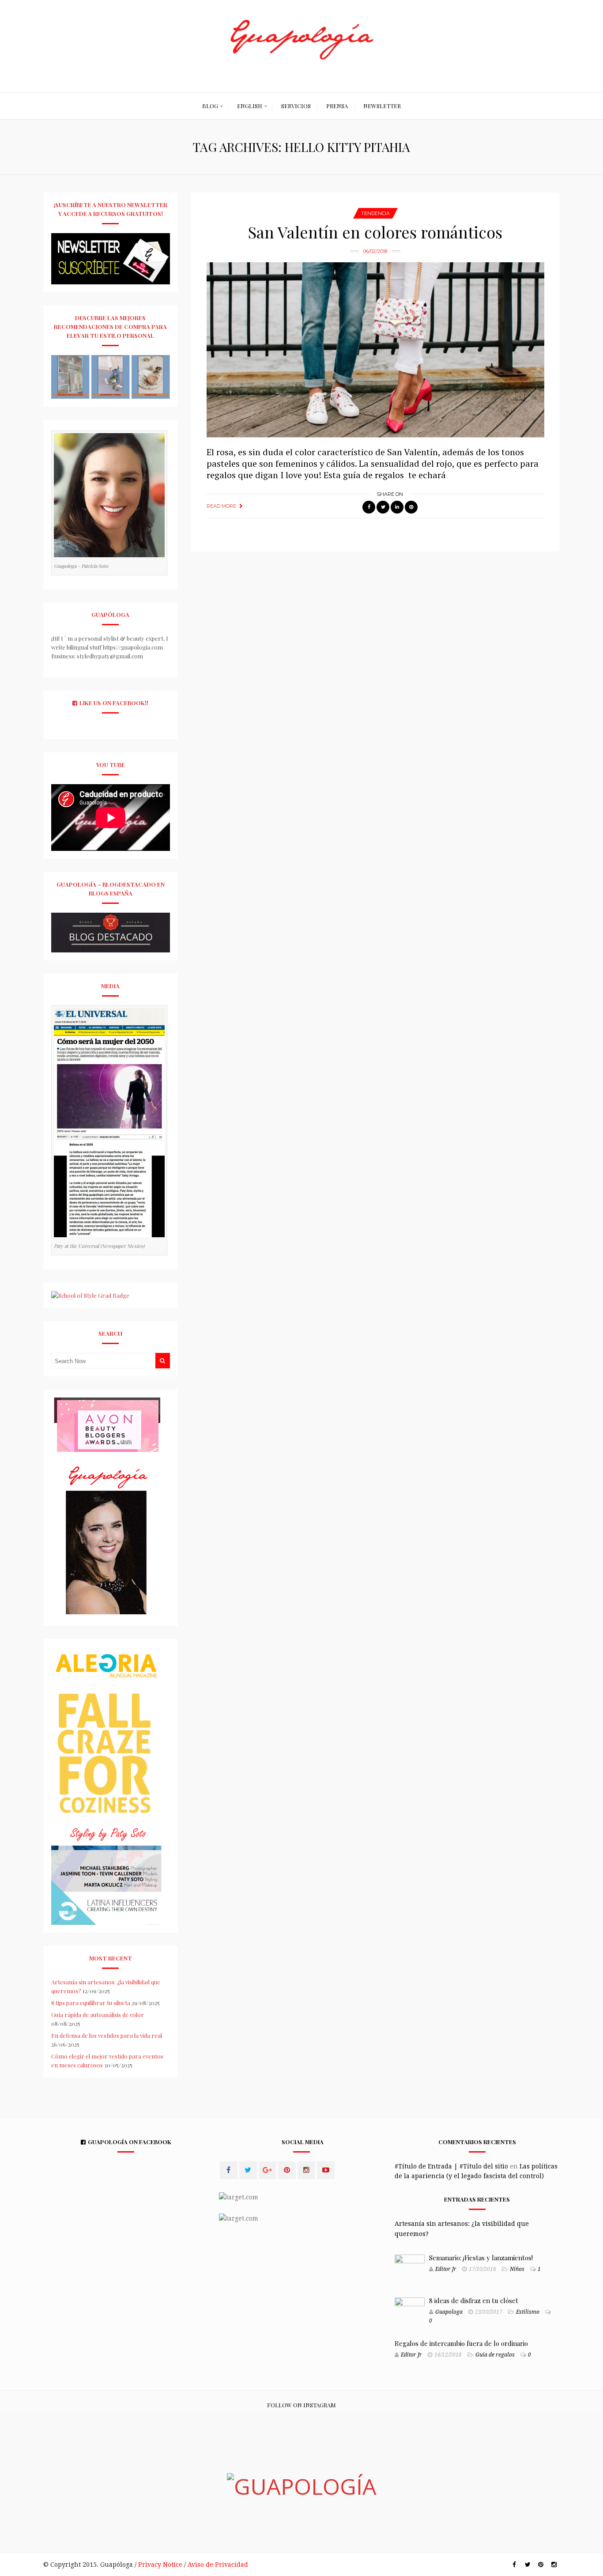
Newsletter (382, 106)
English (250, 106)
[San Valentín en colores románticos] (375, 350)
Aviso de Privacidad (218, 2565)
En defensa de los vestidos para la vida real (107, 2035)
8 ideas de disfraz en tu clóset (474, 2300)
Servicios (296, 106)
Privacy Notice (160, 2565)
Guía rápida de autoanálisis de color (98, 2015)
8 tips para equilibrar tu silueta (91, 2003)
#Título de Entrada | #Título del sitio (451, 2166)
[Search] (162, 1361)
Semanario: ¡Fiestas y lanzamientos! (481, 2258)
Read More (221, 506)
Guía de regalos (495, 2355)
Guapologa (449, 2312)
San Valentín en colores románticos (375, 232)
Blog (210, 106)
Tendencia (375, 213)
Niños (517, 2269)
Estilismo (528, 2312)
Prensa (337, 106)
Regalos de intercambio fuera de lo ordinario (461, 2343)
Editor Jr (446, 2269)
